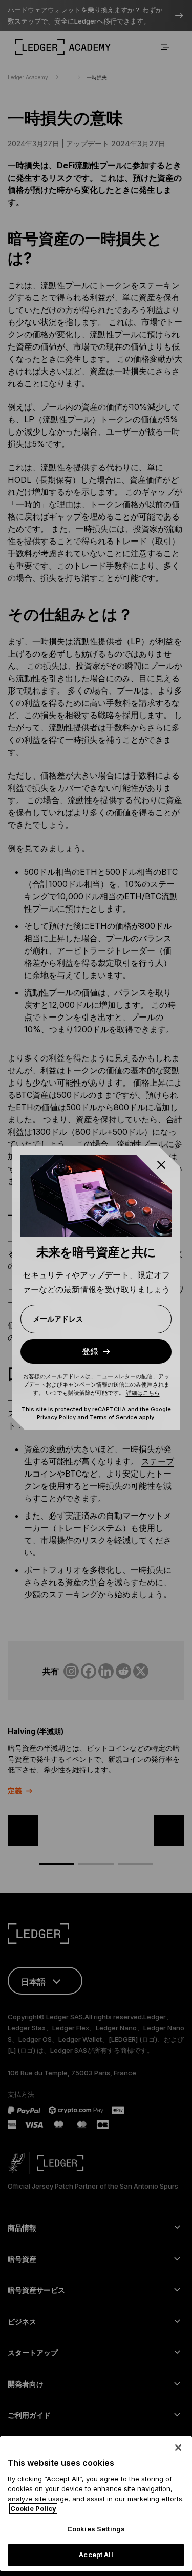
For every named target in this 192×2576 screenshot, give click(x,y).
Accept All (96, 2555)
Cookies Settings (96, 2529)
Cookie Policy (33, 2508)
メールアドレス (58, 1319)
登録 (90, 1351)
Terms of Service (113, 1417)
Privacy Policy (56, 1417)
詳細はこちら (143, 1393)
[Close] (178, 2448)
